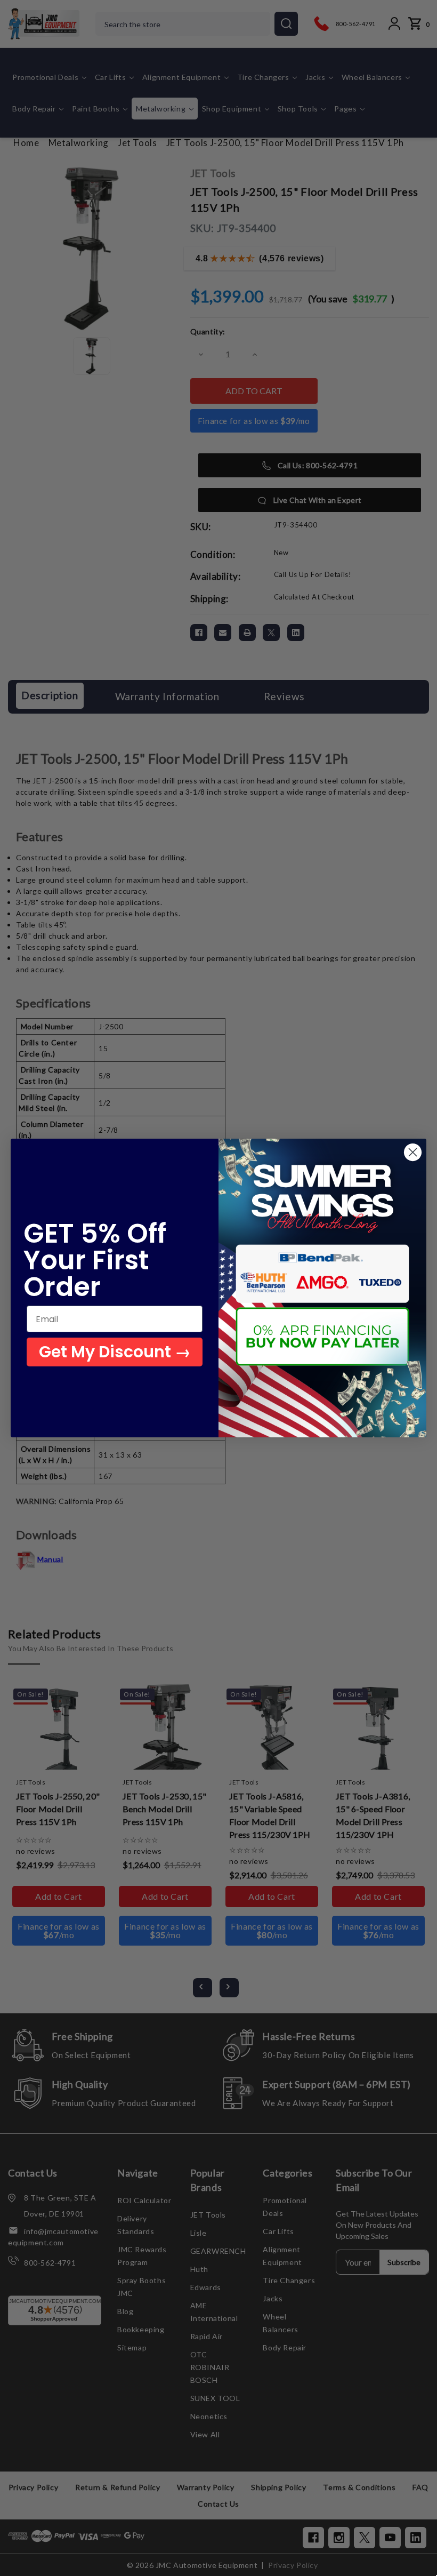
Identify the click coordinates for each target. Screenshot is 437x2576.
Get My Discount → (115, 1352)
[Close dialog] (413, 1152)
